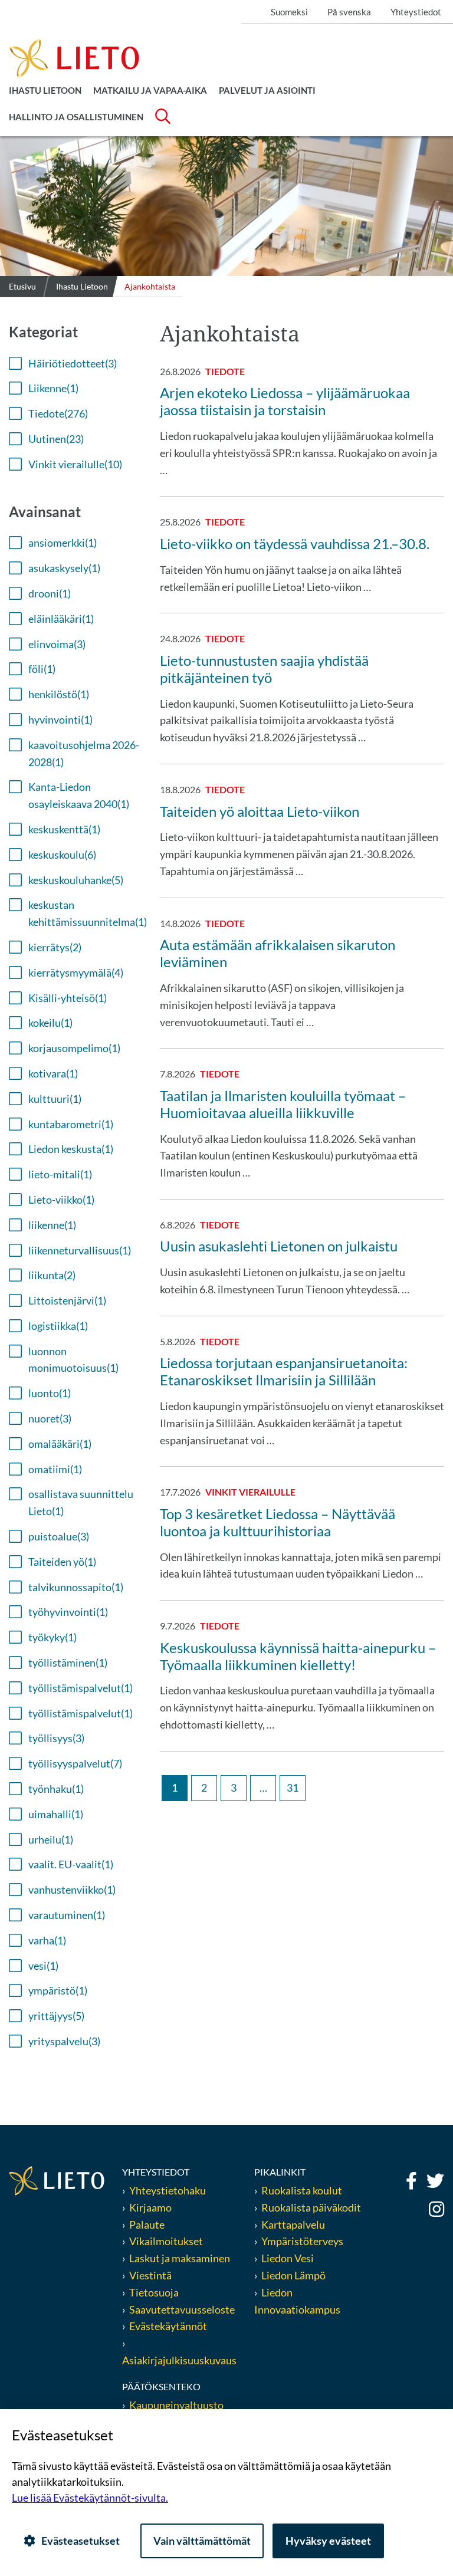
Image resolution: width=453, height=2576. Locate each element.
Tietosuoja (154, 2292)
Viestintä (150, 2275)
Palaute (147, 2225)
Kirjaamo (150, 2207)
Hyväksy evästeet (328, 2541)
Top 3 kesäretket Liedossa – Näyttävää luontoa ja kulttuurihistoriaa (278, 1522)
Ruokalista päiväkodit (311, 2207)
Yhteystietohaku (168, 2190)
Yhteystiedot (416, 12)
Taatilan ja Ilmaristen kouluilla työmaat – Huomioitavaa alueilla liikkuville (283, 1104)
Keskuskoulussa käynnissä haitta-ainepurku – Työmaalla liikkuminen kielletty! (298, 1656)
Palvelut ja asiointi (267, 90)
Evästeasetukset (81, 2541)
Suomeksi (289, 12)
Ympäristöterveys (302, 2241)
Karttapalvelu (293, 2225)
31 (293, 1788)
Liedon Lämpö (293, 2275)
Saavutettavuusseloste (182, 2309)
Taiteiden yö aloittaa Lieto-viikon (260, 811)
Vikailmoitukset (166, 2241)
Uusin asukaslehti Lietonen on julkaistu (279, 1246)
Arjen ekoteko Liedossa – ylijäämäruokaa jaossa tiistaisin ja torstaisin (285, 401)
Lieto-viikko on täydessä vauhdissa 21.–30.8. (295, 543)
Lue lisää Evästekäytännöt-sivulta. (90, 2498)
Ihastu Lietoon (45, 90)
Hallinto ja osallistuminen (76, 117)
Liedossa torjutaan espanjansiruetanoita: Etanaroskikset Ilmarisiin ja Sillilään (284, 1371)
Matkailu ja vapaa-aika (150, 90)
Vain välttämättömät (202, 2541)
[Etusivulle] (74, 57)
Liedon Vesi (288, 2258)
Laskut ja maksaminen (180, 2258)
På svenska (349, 12)
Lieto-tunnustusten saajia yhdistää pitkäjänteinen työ (264, 669)
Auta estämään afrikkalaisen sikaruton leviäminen (278, 953)
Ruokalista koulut (302, 2190)
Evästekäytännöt (168, 2326)
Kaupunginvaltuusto (176, 2405)
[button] (63, 364)
